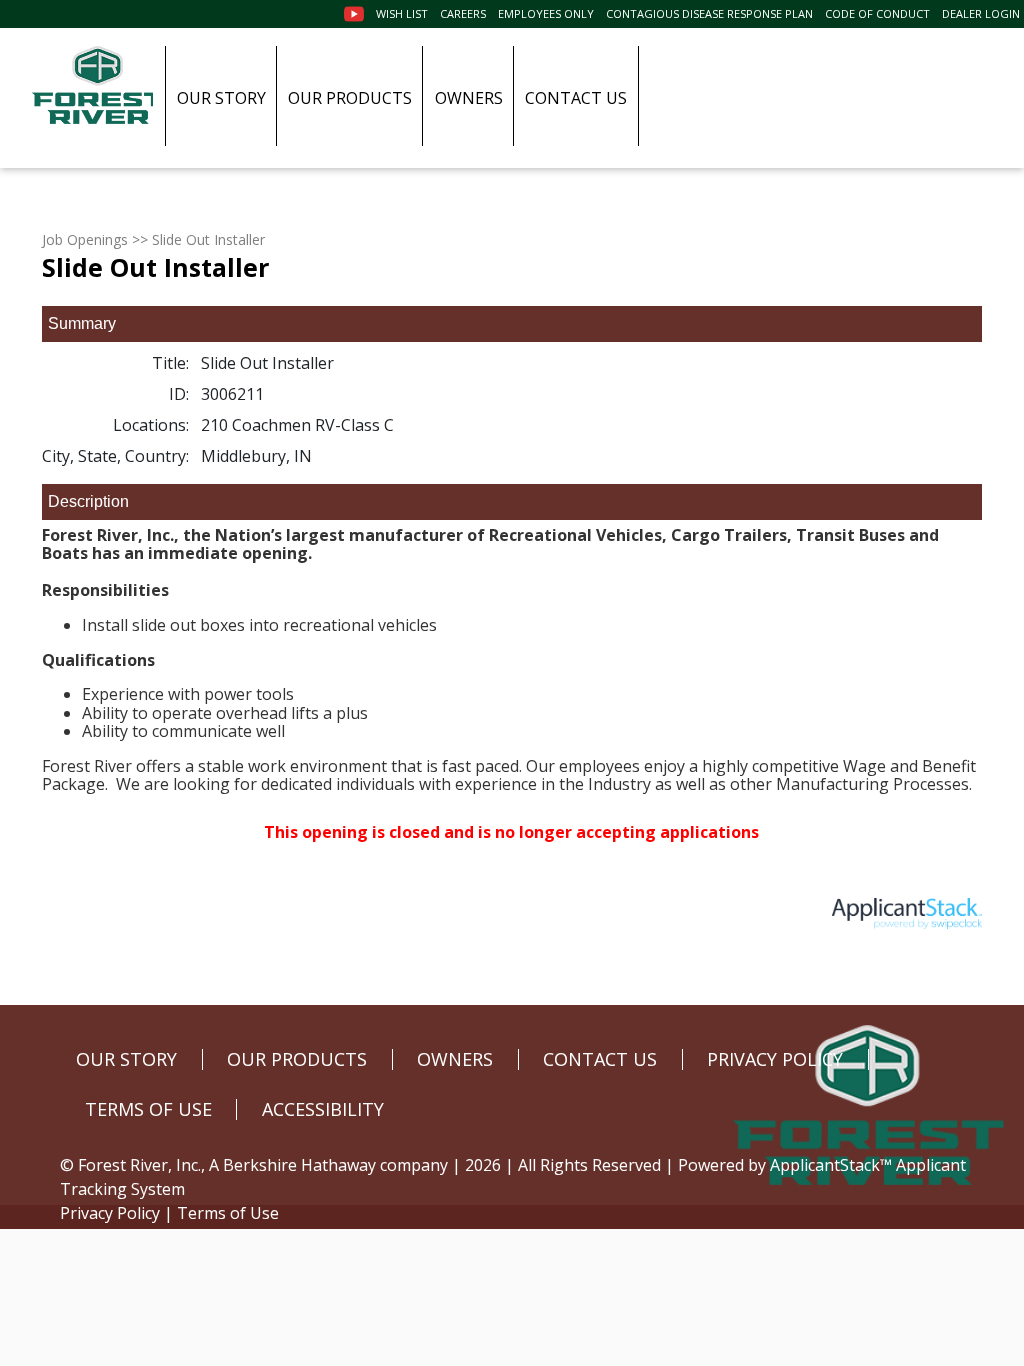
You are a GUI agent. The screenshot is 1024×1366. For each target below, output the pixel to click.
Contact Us (576, 98)
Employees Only (546, 13)
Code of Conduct (877, 13)
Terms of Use (228, 1213)
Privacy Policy (110, 1213)
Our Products (350, 98)
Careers (463, 13)
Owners (469, 98)
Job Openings (85, 239)
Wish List (402, 13)
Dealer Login (981, 13)
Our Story (221, 98)
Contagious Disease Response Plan (709, 13)
